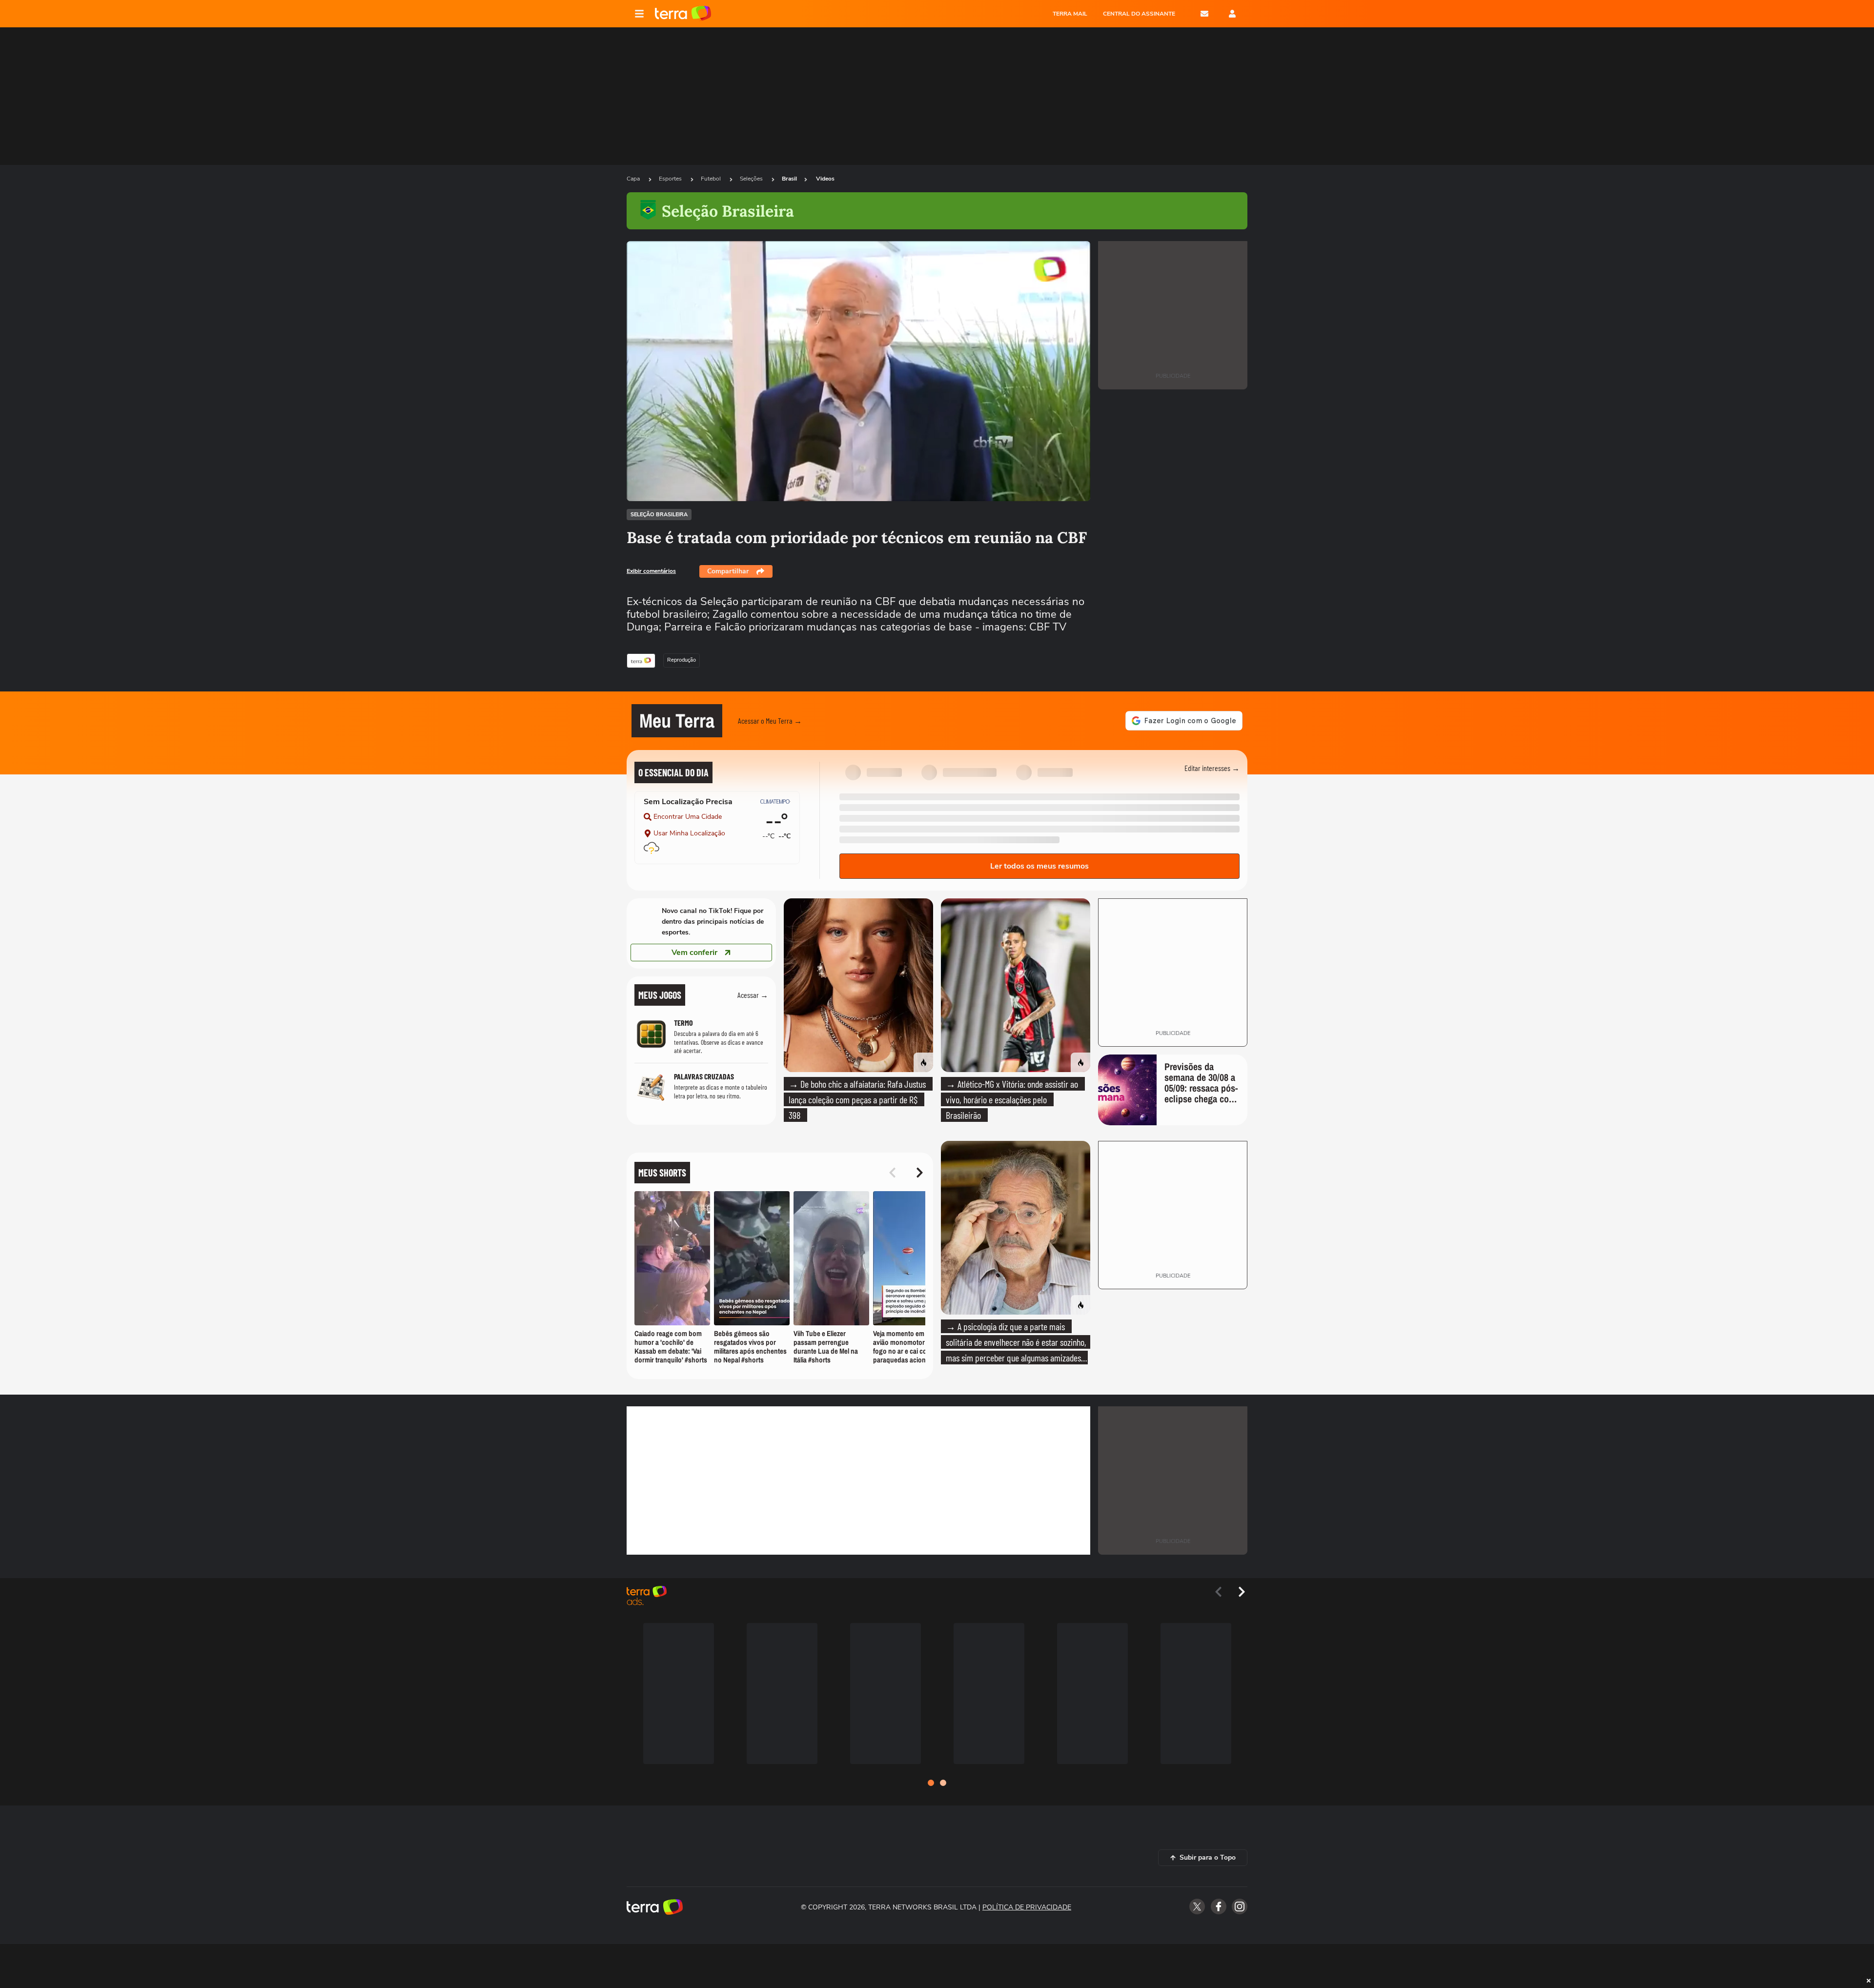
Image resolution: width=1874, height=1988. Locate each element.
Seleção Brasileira (659, 515)
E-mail (1204, 14)
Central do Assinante (1139, 14)
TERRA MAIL (1070, 14)
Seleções (752, 179)
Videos (825, 179)
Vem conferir (694, 953)
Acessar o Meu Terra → (770, 720)
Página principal (683, 14)
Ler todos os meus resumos (1039, 866)
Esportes (671, 179)
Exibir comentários (651, 571)
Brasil (789, 179)
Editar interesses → (1212, 768)
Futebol (712, 179)
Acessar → (753, 995)
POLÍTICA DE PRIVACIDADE (1027, 1907)
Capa (634, 179)
